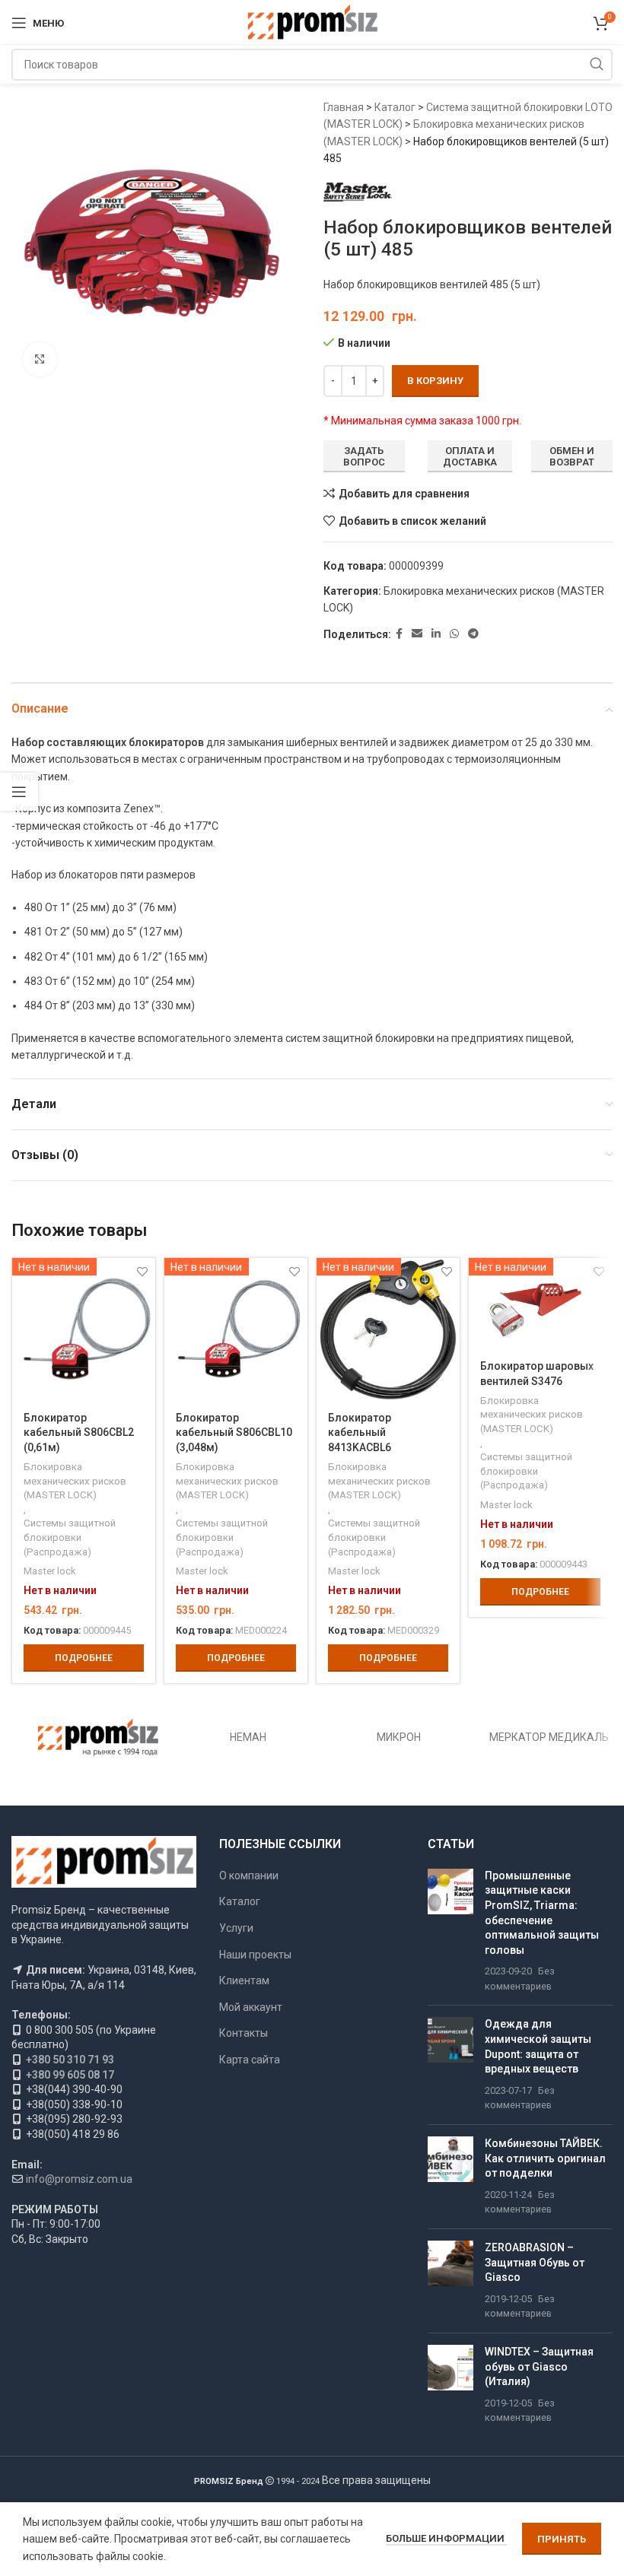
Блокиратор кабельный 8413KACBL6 (360, 1433)
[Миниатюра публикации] (450, 1931)
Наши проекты (255, 1955)
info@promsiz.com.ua (79, 2179)
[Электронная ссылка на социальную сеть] (417, 634)
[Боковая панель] (19, 792)
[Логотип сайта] (312, 22)
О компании (249, 1876)
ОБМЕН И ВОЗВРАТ (572, 457)
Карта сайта (250, 2060)
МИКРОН (399, 1737)
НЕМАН (248, 1737)
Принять (562, 2539)
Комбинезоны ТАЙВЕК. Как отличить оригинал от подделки (545, 2158)
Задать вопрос (364, 457)
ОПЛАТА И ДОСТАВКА (470, 457)
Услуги (236, 1928)
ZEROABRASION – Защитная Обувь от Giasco (535, 2262)
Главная (344, 107)
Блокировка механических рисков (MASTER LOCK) (75, 1481)
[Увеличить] (40, 359)
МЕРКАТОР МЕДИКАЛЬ (549, 1737)
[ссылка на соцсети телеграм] (473, 634)
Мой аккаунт (251, 2007)
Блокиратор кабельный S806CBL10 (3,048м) (234, 1433)
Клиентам (244, 1980)
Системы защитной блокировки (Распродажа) (70, 1537)
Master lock (50, 1571)
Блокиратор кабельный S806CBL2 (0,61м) (79, 1433)
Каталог (395, 107)
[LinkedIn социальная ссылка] (436, 634)
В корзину (435, 381)
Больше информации (446, 2538)
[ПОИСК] (597, 65)
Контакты (244, 2033)
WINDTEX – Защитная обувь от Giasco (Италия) (539, 2366)
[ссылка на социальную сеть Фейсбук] (399, 634)
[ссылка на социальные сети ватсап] (454, 634)
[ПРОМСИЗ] (98, 1737)
